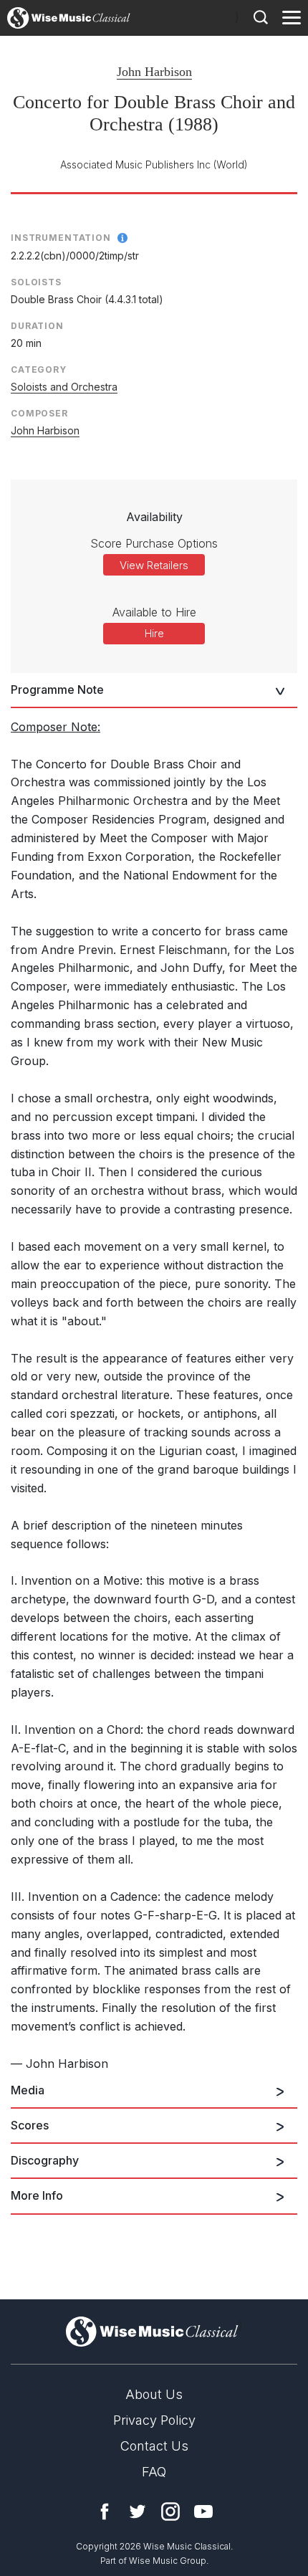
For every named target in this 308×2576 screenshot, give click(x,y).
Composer (39, 413)
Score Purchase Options (154, 543)
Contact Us (154, 2446)
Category (39, 369)
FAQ (154, 2472)
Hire (154, 633)
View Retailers (154, 565)
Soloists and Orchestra (64, 387)
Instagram (170, 2511)
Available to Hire (154, 612)
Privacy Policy (154, 2420)
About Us (154, 2394)
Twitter (138, 2511)
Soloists (36, 282)
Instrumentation (61, 238)
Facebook (105, 2511)
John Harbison (154, 72)
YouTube (203, 2511)
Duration (37, 326)
